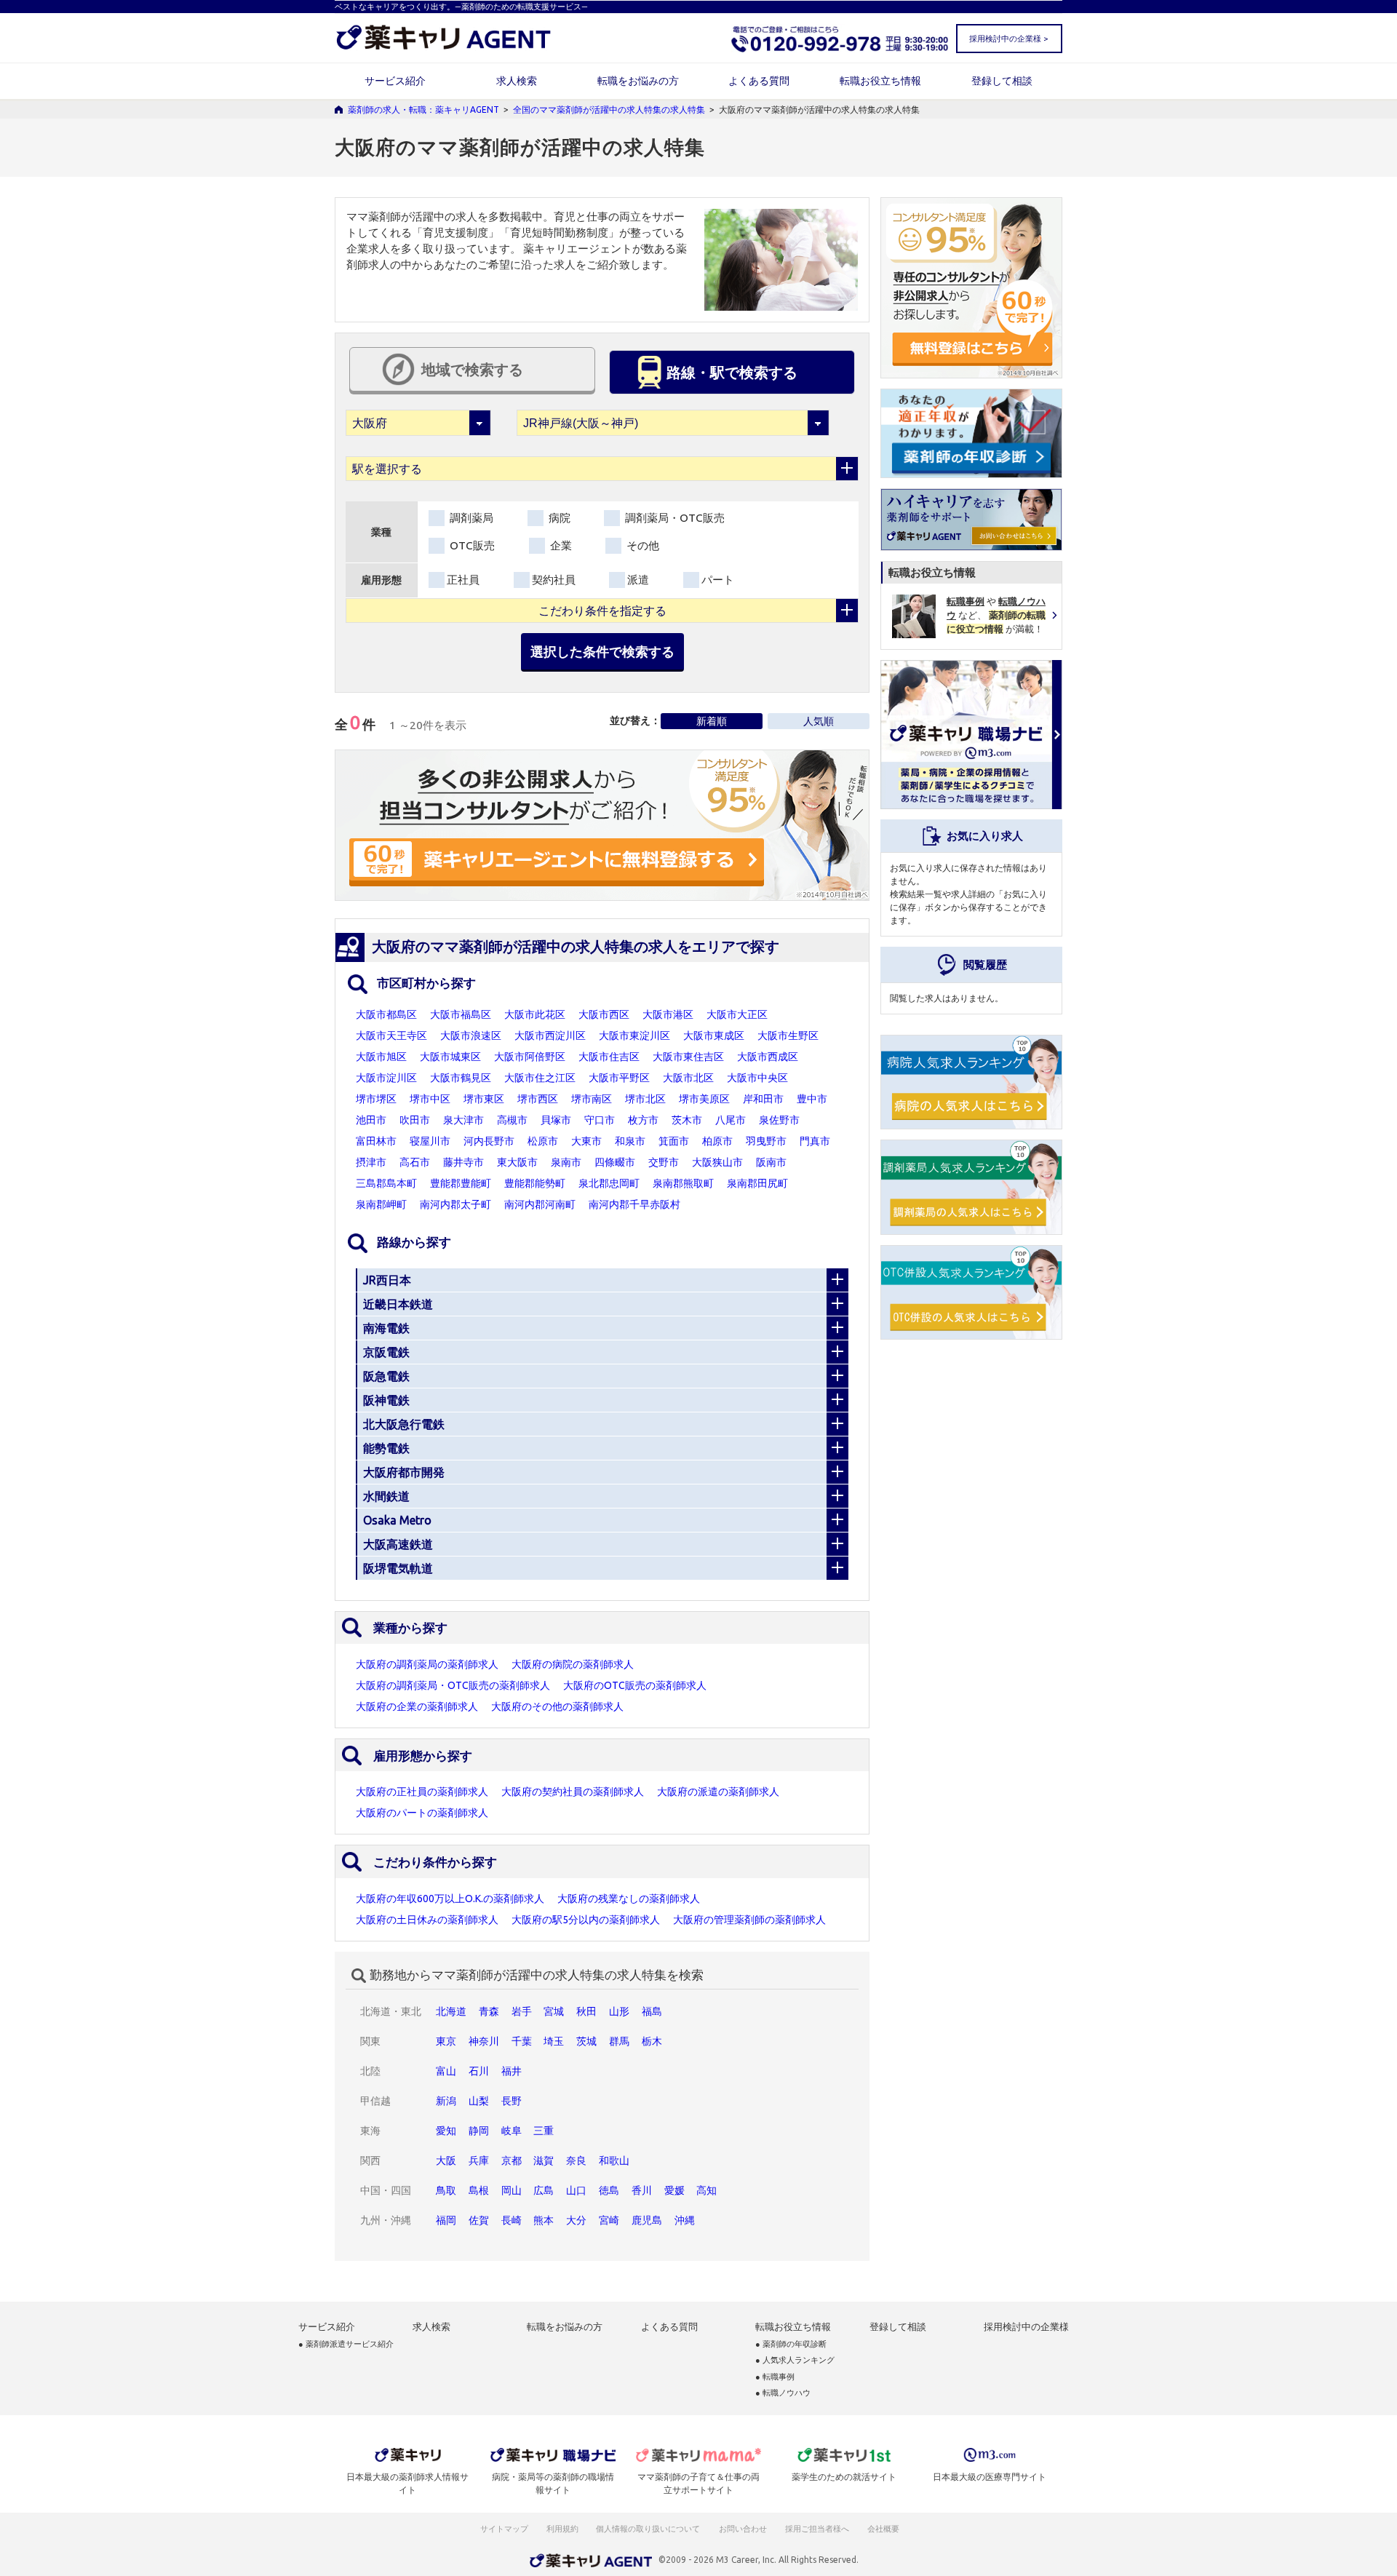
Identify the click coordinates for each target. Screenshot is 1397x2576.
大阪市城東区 (450, 1057)
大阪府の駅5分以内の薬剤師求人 (586, 1920)
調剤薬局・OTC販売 (673, 518)
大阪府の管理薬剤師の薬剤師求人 (749, 1920)
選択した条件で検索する (602, 651)
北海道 (451, 2011)
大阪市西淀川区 (550, 1035)
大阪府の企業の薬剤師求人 (417, 1706)
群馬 (619, 2041)
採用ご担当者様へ (818, 2529)
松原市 (543, 1141)
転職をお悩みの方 (638, 81)
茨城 (586, 2041)
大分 (576, 2220)
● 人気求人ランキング (795, 2360)
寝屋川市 (430, 1141)
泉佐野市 (779, 1120)
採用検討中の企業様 (1026, 2327)
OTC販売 (471, 545)
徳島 (609, 2190)
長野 (512, 2101)
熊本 (544, 2220)
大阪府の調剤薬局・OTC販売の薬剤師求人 (453, 1685)
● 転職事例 (775, 2377)
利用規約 (562, 2529)
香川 (642, 2190)
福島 (652, 2011)
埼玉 (554, 2041)
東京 (446, 2041)
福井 (512, 2071)
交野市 (664, 1162)
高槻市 (512, 1120)
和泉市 (630, 1141)
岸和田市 (763, 1099)
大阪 (446, 2160)
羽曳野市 (766, 1141)
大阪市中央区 (757, 1078)
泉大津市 (463, 1120)
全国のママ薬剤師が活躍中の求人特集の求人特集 (609, 110)
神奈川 (484, 2041)
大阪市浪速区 (471, 1035)
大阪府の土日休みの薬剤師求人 (427, 1920)
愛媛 (674, 2190)
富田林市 (376, 1141)
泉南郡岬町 (381, 1204)
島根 (479, 2190)
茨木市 (687, 1120)
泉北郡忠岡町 (609, 1183)
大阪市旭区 (381, 1057)
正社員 (463, 580)
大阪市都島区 (386, 1014)
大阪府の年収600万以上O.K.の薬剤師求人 (450, 1899)
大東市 (586, 1141)
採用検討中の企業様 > (1008, 39)
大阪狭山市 (717, 1162)
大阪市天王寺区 (391, 1035)
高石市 (415, 1162)
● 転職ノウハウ (783, 2393)
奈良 (576, 2160)
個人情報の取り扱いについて (649, 2529)
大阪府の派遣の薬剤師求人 (718, 1792)
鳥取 (446, 2190)
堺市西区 (538, 1099)
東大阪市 (517, 1162)
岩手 (522, 2011)
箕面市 (674, 1141)
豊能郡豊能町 (461, 1183)
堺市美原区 (704, 1099)
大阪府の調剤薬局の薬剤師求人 (427, 1664)
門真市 (815, 1141)
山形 (619, 2011)
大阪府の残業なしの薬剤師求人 (629, 1899)
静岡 (479, 2131)
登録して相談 (1002, 81)
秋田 (586, 2011)
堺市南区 (592, 1099)
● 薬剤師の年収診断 (791, 2344)
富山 (446, 2071)
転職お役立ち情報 (880, 81)
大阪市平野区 (619, 1078)
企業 (560, 545)
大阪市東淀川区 (634, 1035)
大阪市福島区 (461, 1014)
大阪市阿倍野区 (530, 1057)
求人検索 (517, 81)
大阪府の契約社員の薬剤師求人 (573, 1792)
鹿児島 (647, 2220)
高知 (707, 2190)
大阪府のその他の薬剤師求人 (557, 1706)
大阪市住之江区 (540, 1078)
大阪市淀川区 (386, 1078)
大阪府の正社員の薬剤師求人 (422, 1792)
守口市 (600, 1120)
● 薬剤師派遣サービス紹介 (346, 2344)
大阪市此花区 (535, 1014)
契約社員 (554, 580)
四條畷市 (615, 1162)
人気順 (819, 721)
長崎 (512, 2220)
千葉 (522, 2041)
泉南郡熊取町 (683, 1183)
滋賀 (544, 2160)
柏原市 (717, 1141)
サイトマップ (504, 2529)
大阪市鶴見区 (461, 1078)
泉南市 (566, 1162)
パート (718, 580)
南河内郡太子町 (455, 1204)
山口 (576, 2190)
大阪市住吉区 (609, 1057)
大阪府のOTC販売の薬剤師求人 (635, 1685)
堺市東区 (484, 1099)
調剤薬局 (470, 518)
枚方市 (643, 1120)
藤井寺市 (463, 1162)
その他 (641, 545)
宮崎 (609, 2220)
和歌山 (614, 2160)
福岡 (446, 2220)
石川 (479, 2071)
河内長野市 (489, 1141)
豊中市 (812, 1099)
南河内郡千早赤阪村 (634, 1204)
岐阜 (512, 2131)
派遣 (638, 580)
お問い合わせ (744, 2529)
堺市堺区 (376, 1099)
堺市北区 (645, 1099)
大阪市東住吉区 (688, 1057)
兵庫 (479, 2160)
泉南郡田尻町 (757, 1183)
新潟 (446, 2101)
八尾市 (731, 1120)
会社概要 (884, 2529)
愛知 (446, 2131)
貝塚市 (556, 1120)
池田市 (371, 1120)
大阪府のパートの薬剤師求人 (422, 1813)
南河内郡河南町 (540, 1204)
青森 (489, 2011)
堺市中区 (430, 1099)
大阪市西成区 (768, 1057)
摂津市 (371, 1162)
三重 (544, 2131)
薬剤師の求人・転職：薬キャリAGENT (423, 110)
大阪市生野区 (788, 1035)
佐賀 (479, 2220)
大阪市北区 (688, 1078)
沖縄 (685, 2220)
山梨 (479, 2101)
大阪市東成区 (714, 1035)
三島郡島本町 (386, 1183)
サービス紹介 (395, 81)
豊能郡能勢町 (535, 1183)
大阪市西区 (604, 1014)
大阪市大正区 (737, 1014)
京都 (512, 2160)
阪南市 (771, 1162)
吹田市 (415, 1120)
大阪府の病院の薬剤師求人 (573, 1664)
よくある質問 (759, 81)
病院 (558, 518)
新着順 (712, 721)
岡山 (512, 2190)
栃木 (652, 2041)
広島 (544, 2190)
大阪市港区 (668, 1014)
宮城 (554, 2011)
